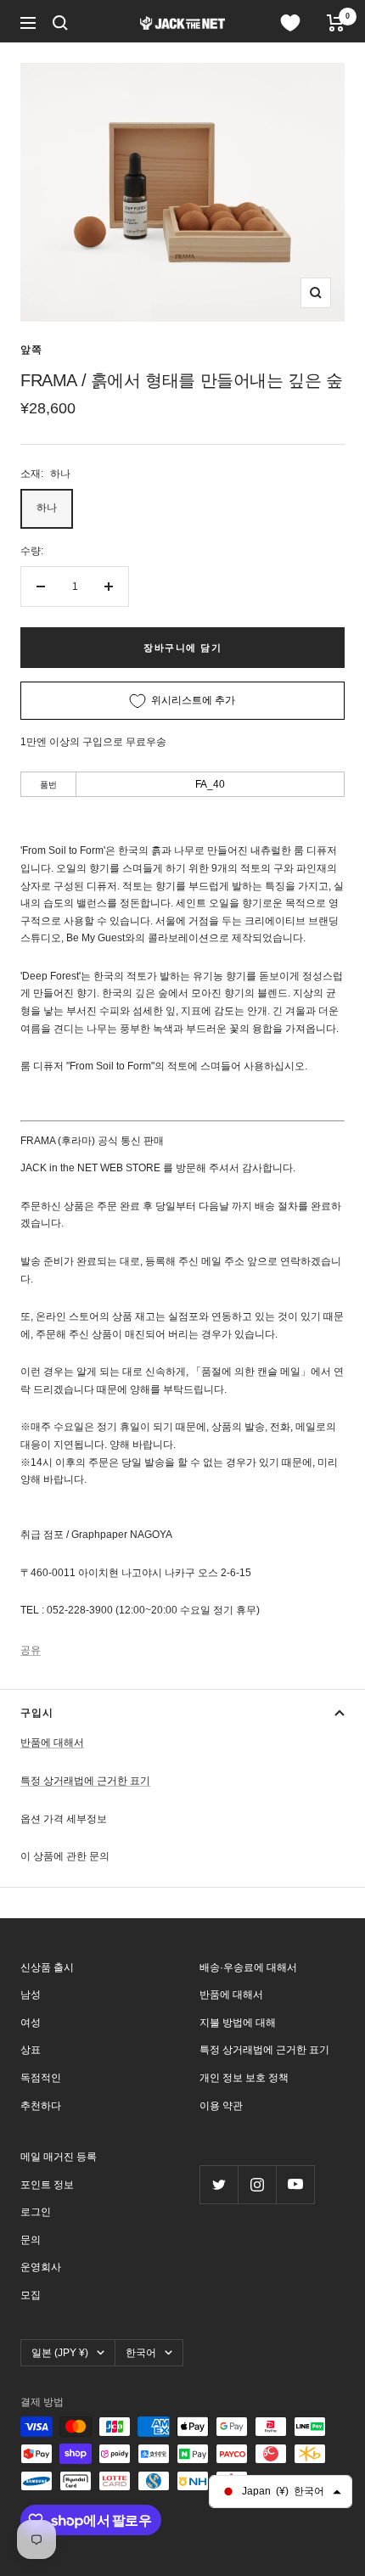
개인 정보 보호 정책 (244, 2078)
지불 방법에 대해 (238, 2023)
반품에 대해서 (52, 1743)
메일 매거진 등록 (59, 2157)
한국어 (141, 2353)
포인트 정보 (47, 2185)
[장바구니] (336, 23)
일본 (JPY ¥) (60, 2353)
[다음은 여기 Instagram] (257, 2184)
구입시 (37, 1713)
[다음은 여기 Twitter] (219, 2184)
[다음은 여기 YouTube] (295, 2184)
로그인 (36, 2212)
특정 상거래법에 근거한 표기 (85, 1781)
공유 (31, 1650)
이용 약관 (221, 2106)
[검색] (60, 23)
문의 (31, 2240)
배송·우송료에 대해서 (248, 1967)
